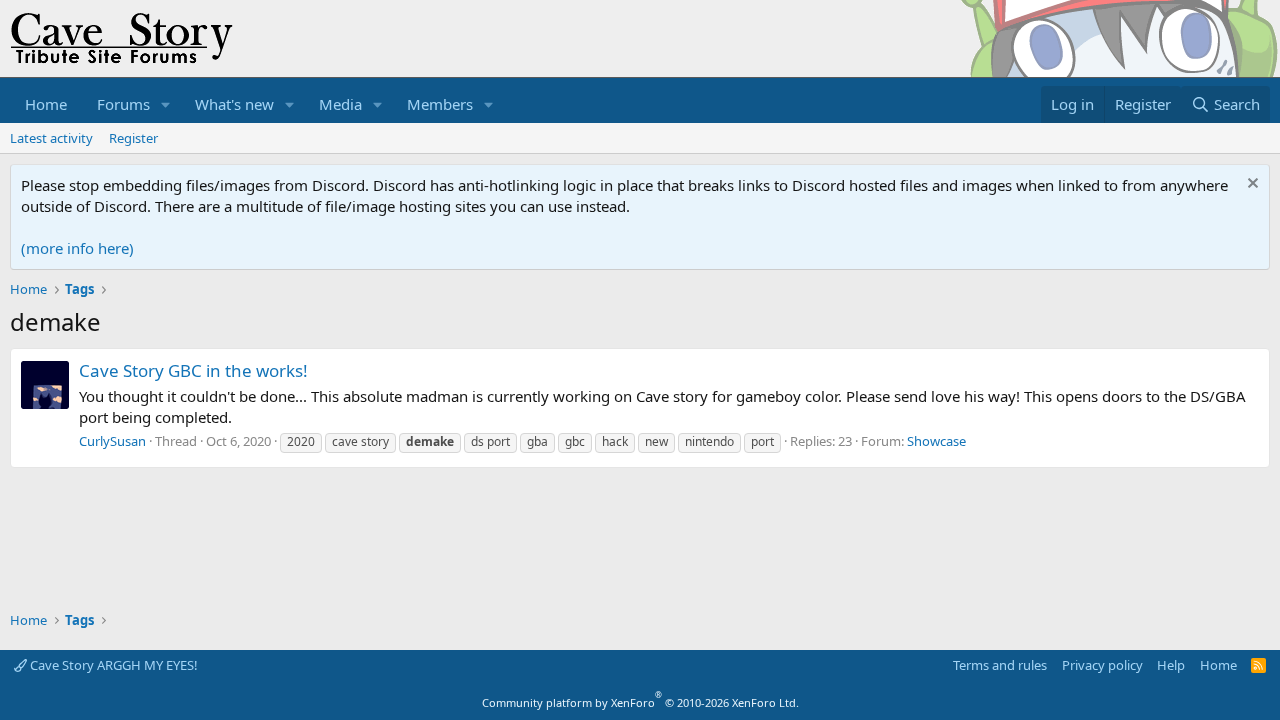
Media (340, 104)
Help (1171, 665)
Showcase (936, 441)
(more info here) (77, 248)
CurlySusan (112, 441)
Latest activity (51, 138)
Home (46, 104)
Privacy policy (1102, 665)
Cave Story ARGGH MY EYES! (112, 665)
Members (440, 104)
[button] (166, 104)
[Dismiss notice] (1250, 185)
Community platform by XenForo (640, 702)
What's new (234, 104)
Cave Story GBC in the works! (193, 370)
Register (133, 138)
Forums (123, 104)
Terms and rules (1000, 665)
